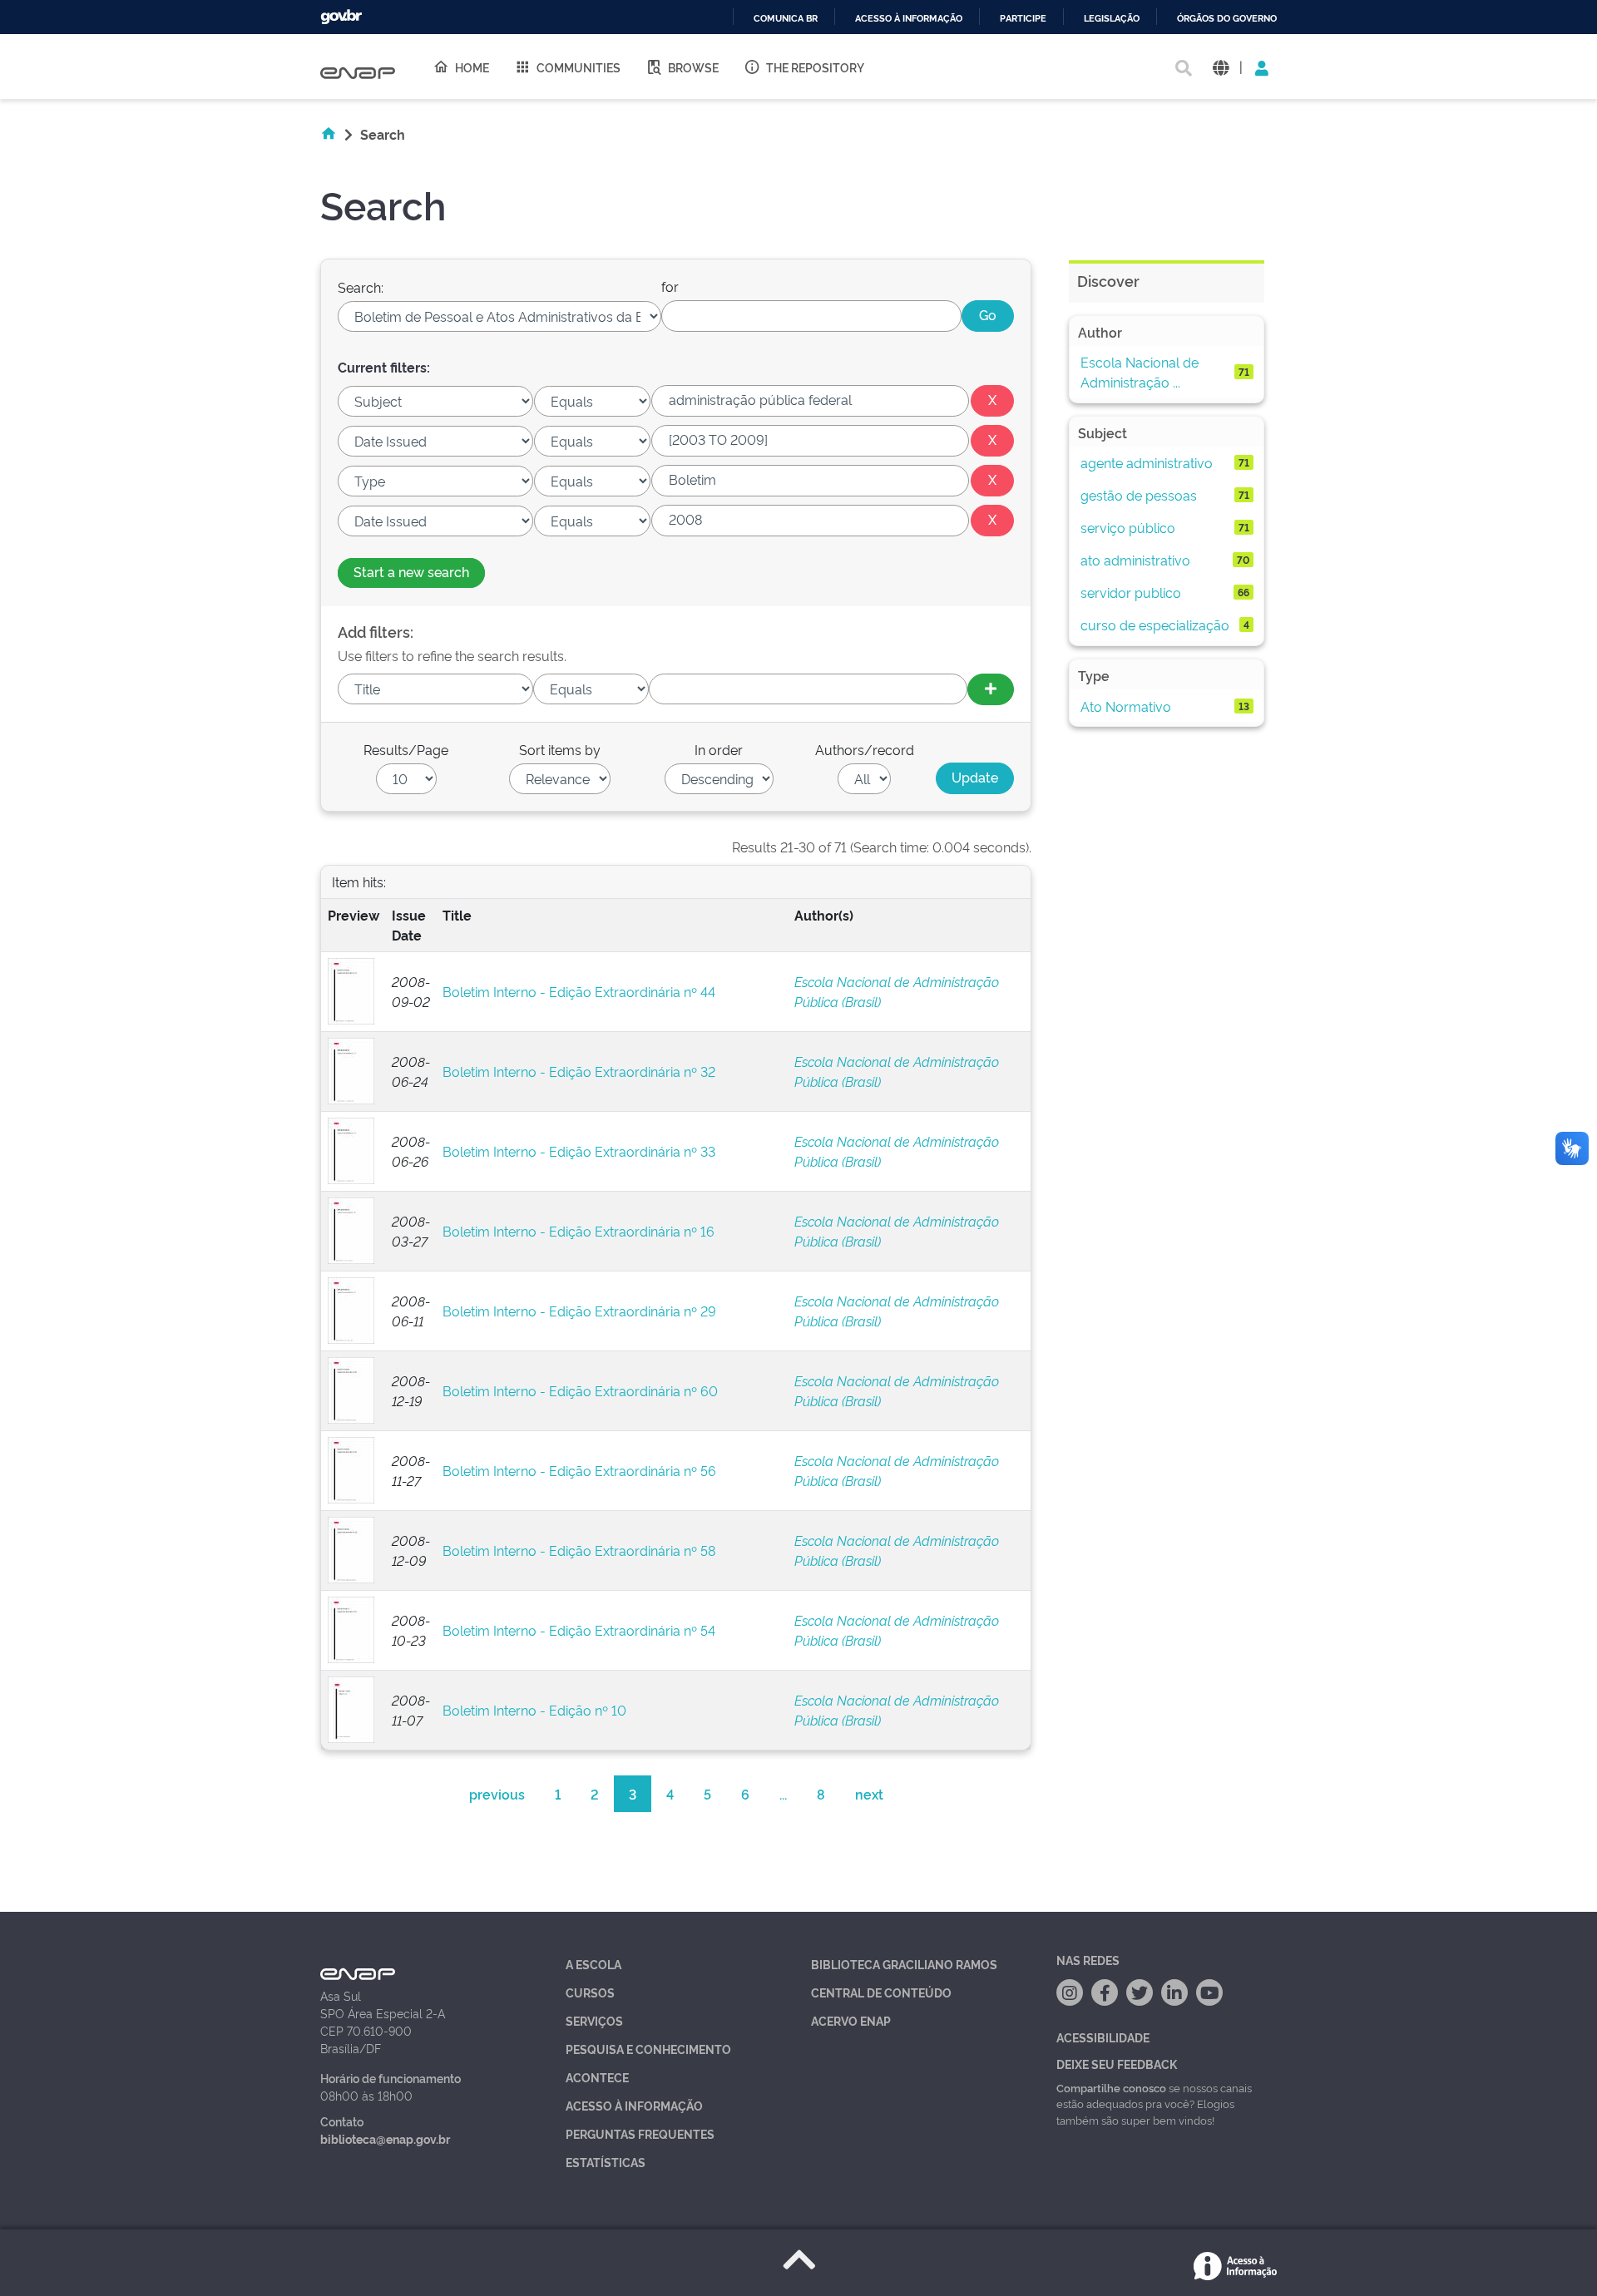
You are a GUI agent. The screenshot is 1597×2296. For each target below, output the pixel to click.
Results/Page (406, 749)
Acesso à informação (909, 19)
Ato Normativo (1126, 706)
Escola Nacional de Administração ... (1140, 372)
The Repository (815, 67)
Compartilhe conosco (1111, 2087)
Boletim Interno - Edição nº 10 (534, 1710)
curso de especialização (1155, 625)
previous (497, 1794)
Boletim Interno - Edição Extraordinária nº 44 (579, 991)
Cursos (590, 1992)
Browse (693, 67)
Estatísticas (606, 2162)
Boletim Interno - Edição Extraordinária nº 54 (579, 1630)
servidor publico (1131, 592)
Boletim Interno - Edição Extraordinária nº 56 (579, 1470)
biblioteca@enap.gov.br (385, 2138)
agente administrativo (1147, 462)
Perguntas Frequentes (640, 2133)
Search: (361, 287)
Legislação (1112, 19)
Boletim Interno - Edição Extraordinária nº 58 (579, 1550)
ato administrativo (1135, 560)
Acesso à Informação (634, 2105)
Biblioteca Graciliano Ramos (904, 1964)
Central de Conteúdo (881, 1992)
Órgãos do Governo (1227, 19)
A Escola (593, 1964)
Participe (1023, 19)
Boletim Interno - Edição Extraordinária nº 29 (579, 1311)
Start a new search (411, 571)
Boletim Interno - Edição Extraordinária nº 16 (578, 1231)
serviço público (1128, 527)
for (670, 286)
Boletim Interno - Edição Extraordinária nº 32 (579, 1071)
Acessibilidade (1103, 2037)
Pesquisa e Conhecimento (648, 2049)
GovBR (341, 17)
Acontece (597, 2077)
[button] (1221, 67)
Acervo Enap (851, 2020)
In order (719, 749)
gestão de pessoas (1139, 495)
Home (472, 67)
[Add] (991, 689)
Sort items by (560, 749)
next (869, 1794)
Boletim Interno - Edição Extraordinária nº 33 (579, 1151)
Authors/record (865, 749)
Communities (578, 67)
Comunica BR (786, 19)
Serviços (594, 2020)
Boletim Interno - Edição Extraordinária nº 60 (580, 1390)
